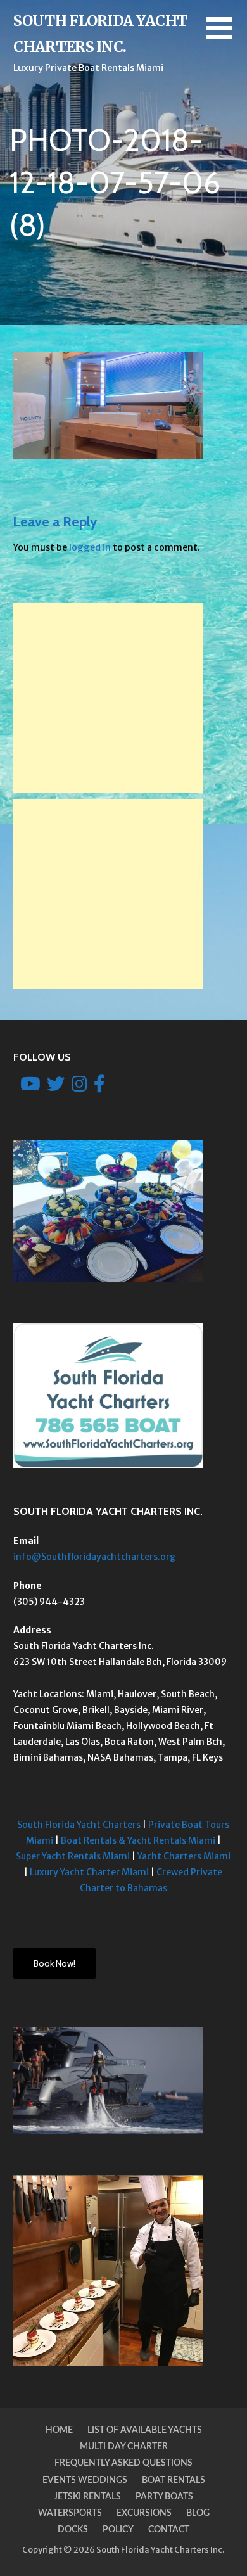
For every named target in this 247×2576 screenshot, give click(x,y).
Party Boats (164, 2497)
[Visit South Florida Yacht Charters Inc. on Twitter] (56, 1087)
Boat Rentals (174, 2480)
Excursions (144, 2513)
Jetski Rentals (87, 2497)
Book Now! (54, 1963)
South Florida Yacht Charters (79, 1825)
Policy (118, 2530)
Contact (169, 2530)
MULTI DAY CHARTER (124, 2447)
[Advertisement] (108, 698)
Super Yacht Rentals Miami (73, 1856)
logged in (90, 547)
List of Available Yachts (145, 2430)
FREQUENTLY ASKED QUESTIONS (123, 2463)
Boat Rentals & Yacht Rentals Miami (138, 1840)
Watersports (70, 2513)
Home (59, 2430)
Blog (198, 2513)
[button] (227, 36)
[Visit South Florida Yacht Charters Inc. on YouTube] (30, 1087)
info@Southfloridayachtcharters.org (94, 1557)
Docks (73, 2530)
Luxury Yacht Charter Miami (89, 1872)
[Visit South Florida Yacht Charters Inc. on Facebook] (99, 1087)
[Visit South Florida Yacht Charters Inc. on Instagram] (79, 1087)
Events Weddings (85, 2480)
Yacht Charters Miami (184, 1856)
